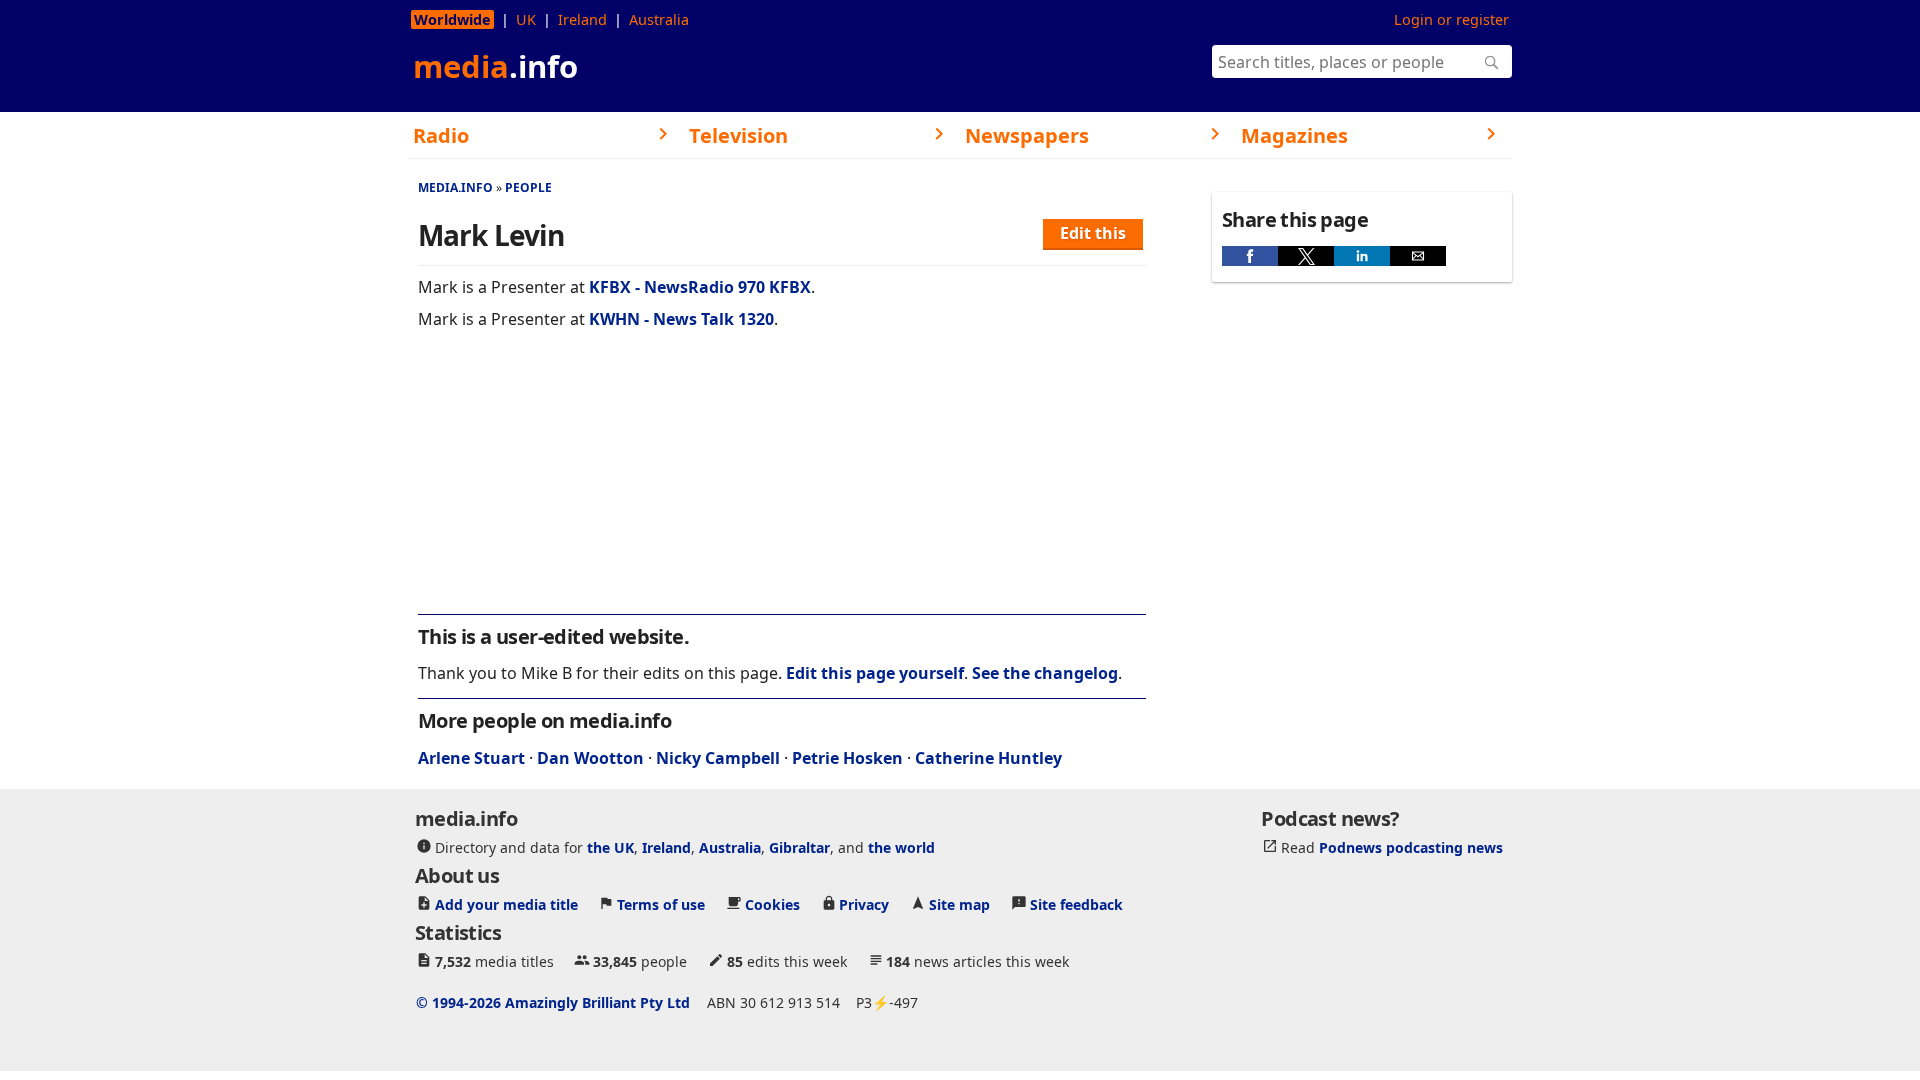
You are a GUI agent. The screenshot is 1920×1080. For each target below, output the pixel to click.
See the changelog (1045, 673)
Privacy (864, 903)
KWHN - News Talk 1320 (681, 319)
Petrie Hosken (847, 758)
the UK (610, 846)
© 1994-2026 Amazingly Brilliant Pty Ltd (553, 1001)
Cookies (772, 903)
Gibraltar (799, 846)
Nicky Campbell (718, 758)
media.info (455, 187)
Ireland (582, 19)
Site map (959, 903)
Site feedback (1076, 903)
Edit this (1093, 233)
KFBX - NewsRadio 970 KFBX (700, 287)
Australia (659, 19)
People (528, 187)
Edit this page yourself (875, 673)
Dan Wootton (590, 758)
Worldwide (452, 19)
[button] (1250, 256)
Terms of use (661, 903)
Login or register (1451, 19)
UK (526, 19)
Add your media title (506, 903)
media (495, 66)
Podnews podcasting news (1411, 846)
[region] (782, 485)
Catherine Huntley (988, 758)
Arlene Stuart (471, 758)
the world (901, 846)
